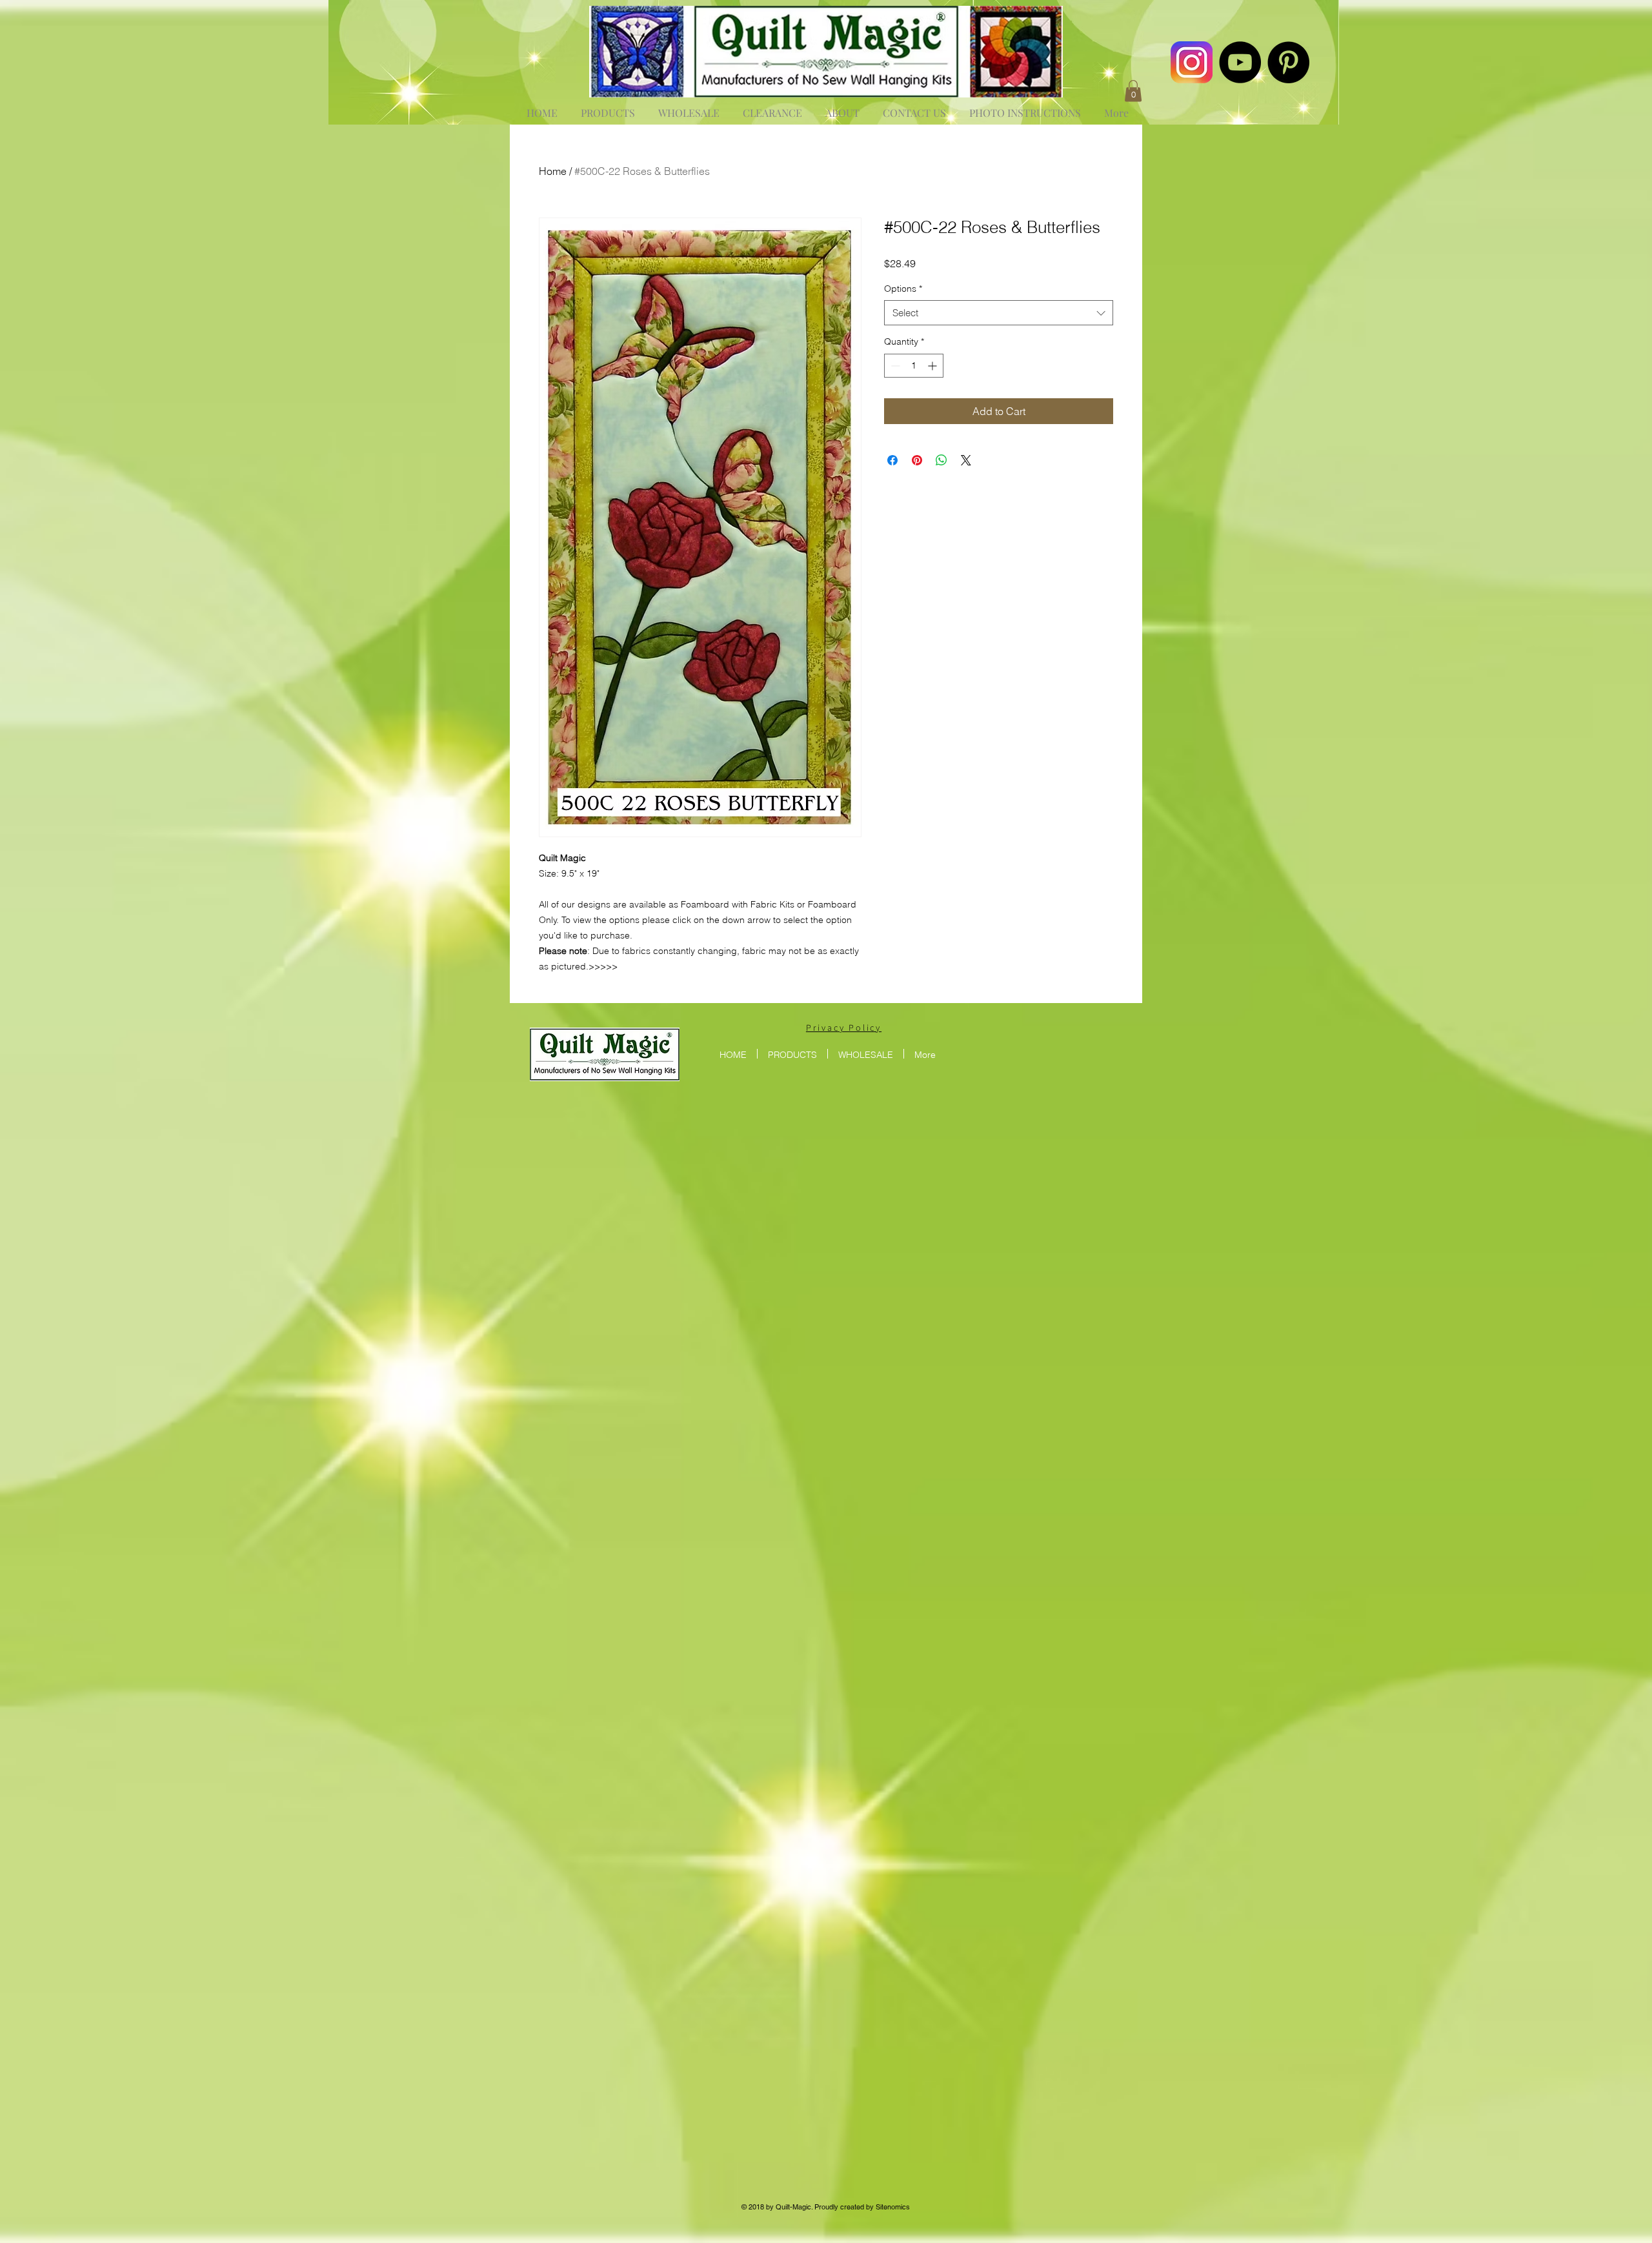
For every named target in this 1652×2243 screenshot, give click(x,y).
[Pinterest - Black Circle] (1288, 62)
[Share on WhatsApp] (942, 460)
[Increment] (933, 366)
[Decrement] (894, 366)
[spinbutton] (914, 366)
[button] (1133, 91)
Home (553, 171)
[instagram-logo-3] (1192, 62)
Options (903, 289)
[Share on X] (966, 460)
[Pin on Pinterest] (917, 460)
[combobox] (999, 313)
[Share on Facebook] (892, 460)
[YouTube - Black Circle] (1240, 62)
